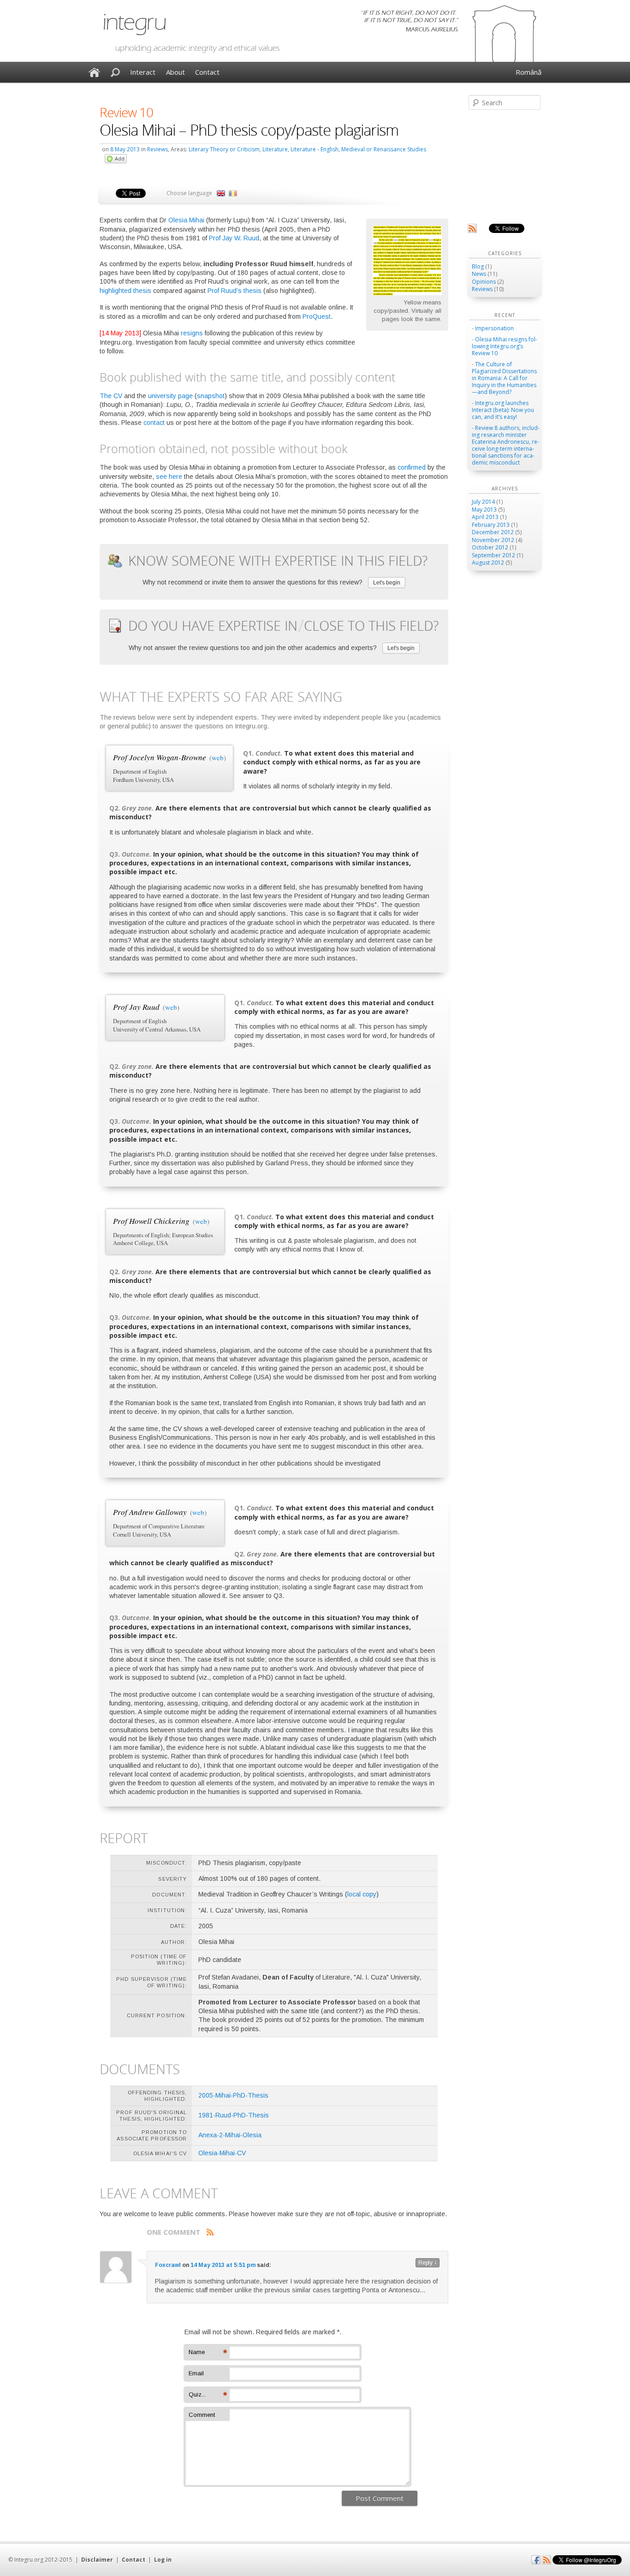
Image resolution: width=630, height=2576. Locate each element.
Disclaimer (97, 2560)
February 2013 (491, 525)
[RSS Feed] (547, 2562)
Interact (143, 72)
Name (208, 2353)
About (175, 72)
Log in (163, 2560)
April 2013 (485, 517)
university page (170, 396)
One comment (173, 2232)
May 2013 (484, 510)
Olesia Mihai (186, 220)
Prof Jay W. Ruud (234, 238)
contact (154, 423)
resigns (192, 333)
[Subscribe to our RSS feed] (472, 231)
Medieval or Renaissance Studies (384, 149)
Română (529, 72)
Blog (478, 266)
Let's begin (387, 583)
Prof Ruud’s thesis (235, 291)
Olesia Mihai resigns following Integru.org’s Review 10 (505, 346)
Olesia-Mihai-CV (222, 2153)
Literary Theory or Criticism (224, 149)
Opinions (484, 282)
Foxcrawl (168, 2265)
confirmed (412, 467)
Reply (428, 2263)
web (218, 757)
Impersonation (494, 328)
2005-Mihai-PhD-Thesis (233, 2095)
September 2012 (493, 555)
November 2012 (493, 540)
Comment (202, 2415)
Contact (207, 72)
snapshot (211, 396)
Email (196, 2373)
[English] (221, 193)
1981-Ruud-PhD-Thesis (234, 2115)
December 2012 (493, 532)
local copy (362, 1894)
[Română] (233, 193)
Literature (275, 149)
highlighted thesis (125, 291)
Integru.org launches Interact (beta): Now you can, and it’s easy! (503, 410)
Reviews (157, 149)
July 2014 (483, 502)
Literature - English (315, 149)
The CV (111, 396)
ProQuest (317, 316)
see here (169, 477)
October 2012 (490, 547)
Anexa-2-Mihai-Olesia (230, 2135)
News (479, 274)
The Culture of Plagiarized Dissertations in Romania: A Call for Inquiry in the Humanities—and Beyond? (504, 378)
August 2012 (488, 563)
